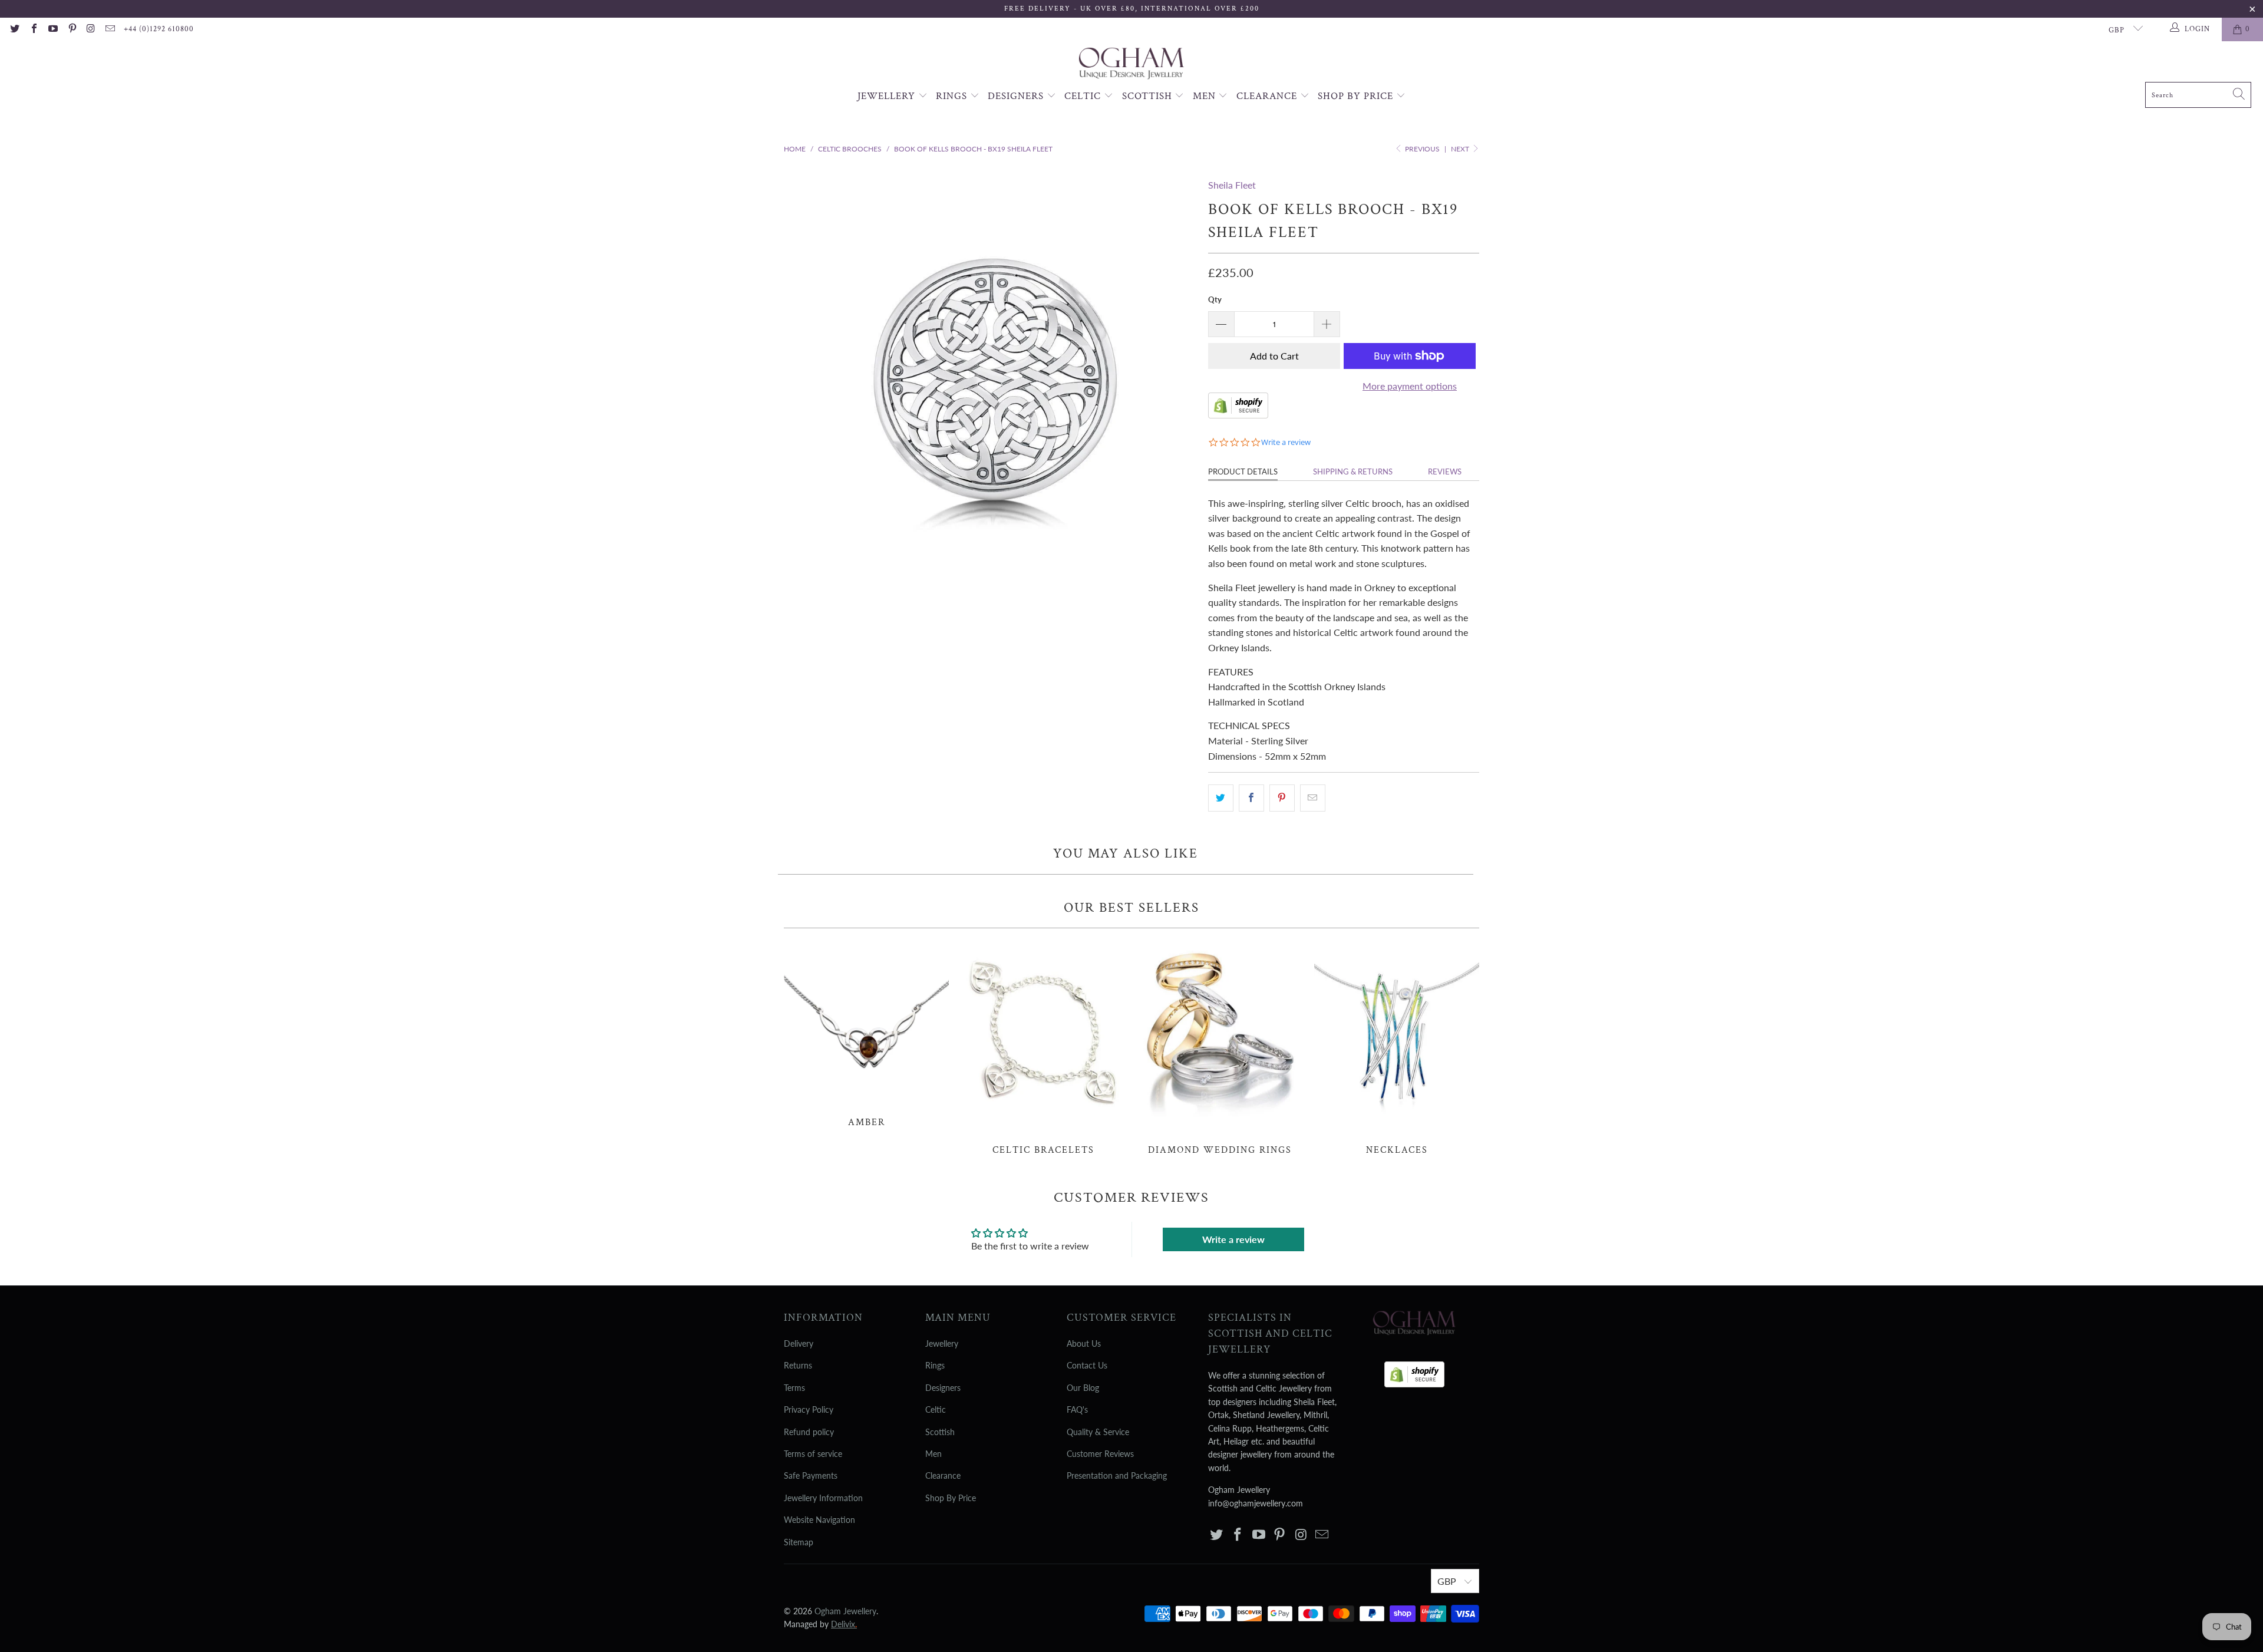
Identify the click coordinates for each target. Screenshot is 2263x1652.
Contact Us (1087, 1365)
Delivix (844, 1624)
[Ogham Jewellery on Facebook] (33, 29)
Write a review (1233, 1239)
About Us (1084, 1343)
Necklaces (1397, 1048)
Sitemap (799, 1542)
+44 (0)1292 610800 (159, 29)
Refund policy (809, 1432)
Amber (866, 1034)
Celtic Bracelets (1043, 1048)
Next (1461, 149)
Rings (953, 96)
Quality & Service (1098, 1432)
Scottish (1149, 96)
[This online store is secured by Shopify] (1238, 415)
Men (1206, 96)
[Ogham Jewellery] (1131, 65)
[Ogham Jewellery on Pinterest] (71, 29)
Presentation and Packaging (1117, 1475)
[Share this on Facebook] (1251, 798)
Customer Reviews (1100, 1454)
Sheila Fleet (1232, 185)
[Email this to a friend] (1313, 798)
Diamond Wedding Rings (1220, 1048)
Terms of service (813, 1454)
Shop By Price (1357, 96)
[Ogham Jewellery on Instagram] (91, 29)
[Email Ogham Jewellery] (110, 29)
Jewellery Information (823, 1498)
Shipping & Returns (1353, 471)
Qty (1215, 299)
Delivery (799, 1343)
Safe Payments (811, 1475)
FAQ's (1077, 1409)
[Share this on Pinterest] (1282, 798)
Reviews (1445, 471)
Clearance (1268, 96)
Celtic (1084, 96)
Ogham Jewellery (845, 1611)
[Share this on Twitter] (1221, 798)
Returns (798, 1365)
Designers (1017, 96)
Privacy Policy (809, 1409)
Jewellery (888, 96)
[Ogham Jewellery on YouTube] (52, 29)
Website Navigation (819, 1520)
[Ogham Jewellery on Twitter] (14, 29)
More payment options (1410, 386)
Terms (794, 1388)
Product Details (1243, 471)
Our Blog (1083, 1388)
